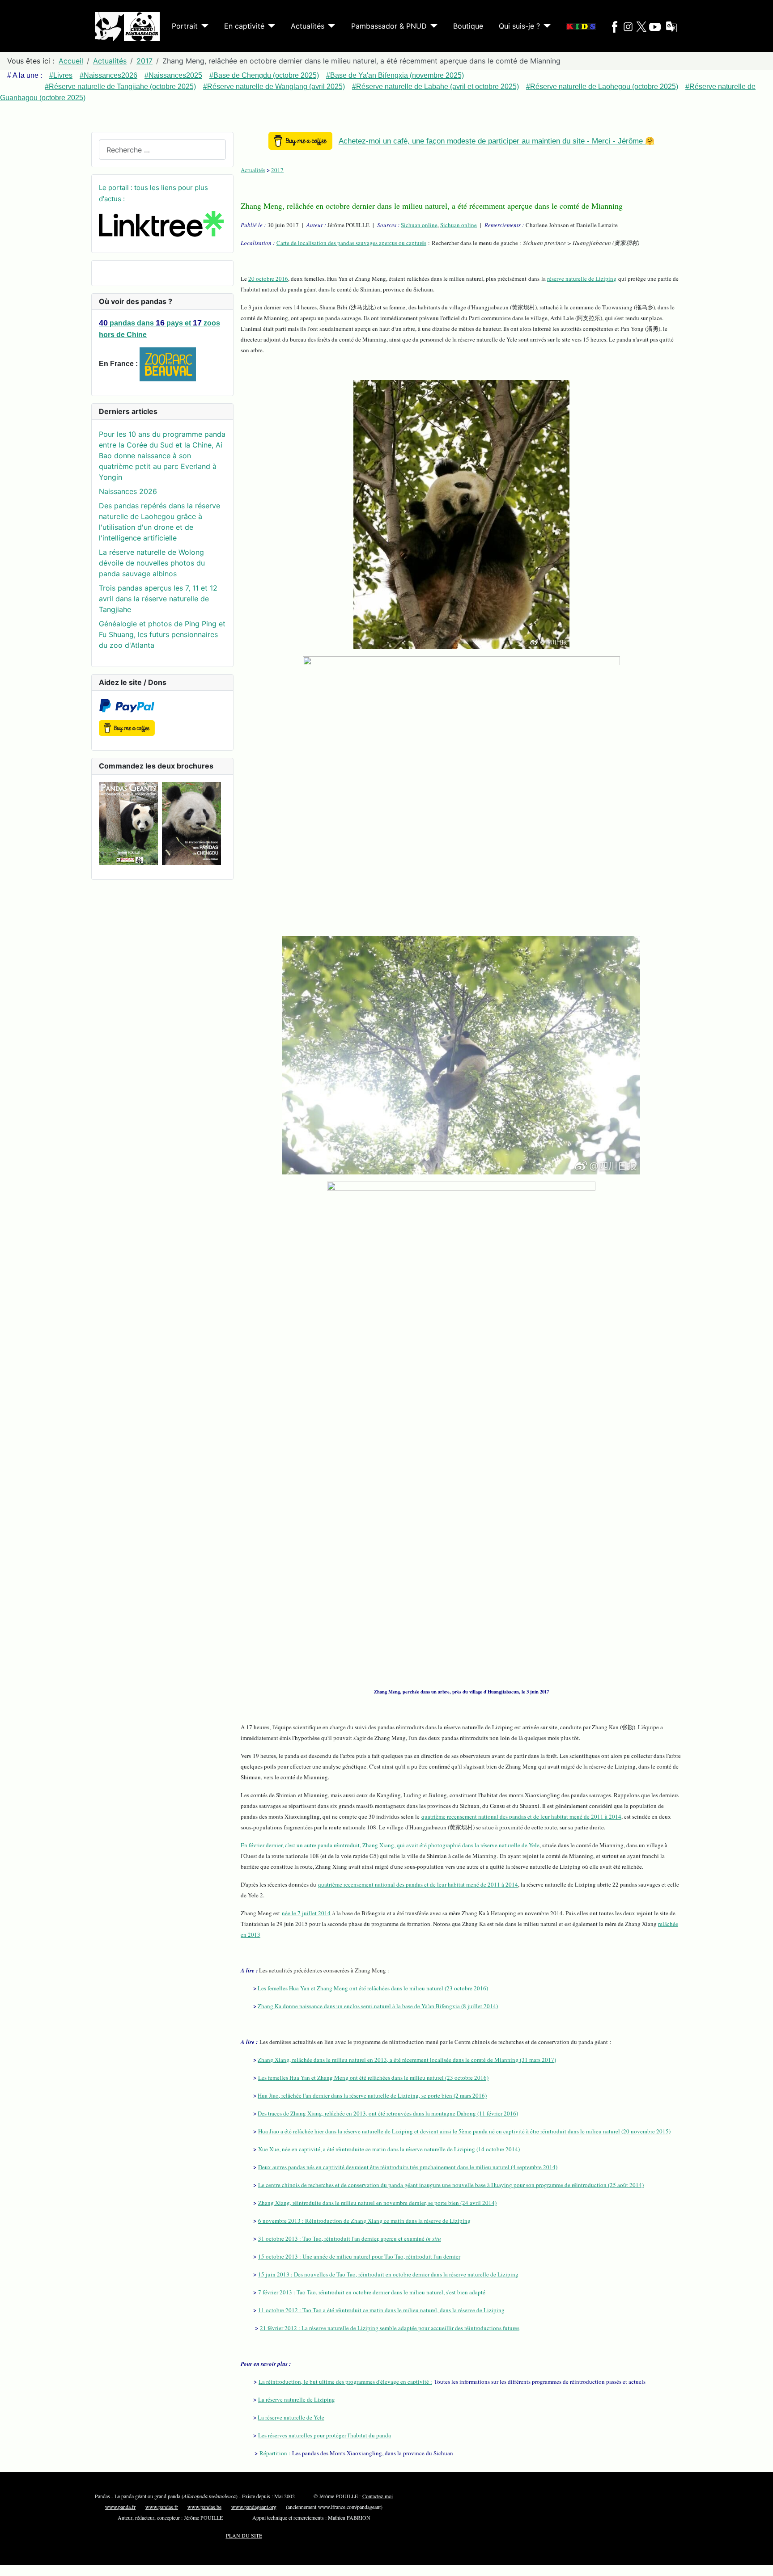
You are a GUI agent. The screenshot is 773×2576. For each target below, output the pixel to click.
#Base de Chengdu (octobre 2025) (264, 75)
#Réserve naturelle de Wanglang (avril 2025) (274, 87)
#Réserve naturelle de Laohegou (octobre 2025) (602, 87)
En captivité (244, 26)
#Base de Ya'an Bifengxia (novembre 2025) (395, 75)
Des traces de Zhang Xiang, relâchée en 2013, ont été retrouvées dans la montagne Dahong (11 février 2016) (388, 2113)
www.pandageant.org (254, 2507)
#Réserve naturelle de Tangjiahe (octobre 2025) (120, 87)
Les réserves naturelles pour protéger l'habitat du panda (325, 2435)
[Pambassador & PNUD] (432, 26)
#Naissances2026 (108, 75)
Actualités (308, 26)
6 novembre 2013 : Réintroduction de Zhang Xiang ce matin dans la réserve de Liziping (364, 2221)
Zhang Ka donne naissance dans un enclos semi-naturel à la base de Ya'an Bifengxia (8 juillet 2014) (378, 2006)
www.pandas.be (204, 2507)
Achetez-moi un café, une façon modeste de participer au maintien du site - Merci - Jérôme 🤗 (497, 141)
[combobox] (162, 150)
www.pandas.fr (162, 2507)
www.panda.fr (120, 2507)
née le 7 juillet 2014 (306, 1913)
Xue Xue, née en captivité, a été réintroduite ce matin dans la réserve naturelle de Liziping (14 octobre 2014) (389, 2149)
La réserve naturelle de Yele (291, 2417)
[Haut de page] (762, 2565)
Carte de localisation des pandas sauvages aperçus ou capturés (351, 243)
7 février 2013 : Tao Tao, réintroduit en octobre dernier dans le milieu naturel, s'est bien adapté (372, 2292)
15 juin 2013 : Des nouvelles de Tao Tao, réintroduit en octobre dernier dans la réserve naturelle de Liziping (388, 2274)
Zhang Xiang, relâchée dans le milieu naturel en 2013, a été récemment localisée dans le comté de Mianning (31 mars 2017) (407, 2060)
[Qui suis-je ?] (545, 26)
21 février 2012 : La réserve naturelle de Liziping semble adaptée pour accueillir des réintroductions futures (390, 2328)
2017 (277, 170)
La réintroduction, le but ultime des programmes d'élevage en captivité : (345, 2382)
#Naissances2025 (173, 75)
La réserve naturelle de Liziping (297, 2399)
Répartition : (275, 2453)
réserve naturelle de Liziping (582, 279)
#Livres (61, 75)
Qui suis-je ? (519, 26)
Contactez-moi (378, 2496)
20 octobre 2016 (268, 279)
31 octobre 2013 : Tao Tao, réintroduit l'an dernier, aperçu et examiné (350, 2238)
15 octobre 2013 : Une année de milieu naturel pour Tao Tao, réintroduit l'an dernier (359, 2256)
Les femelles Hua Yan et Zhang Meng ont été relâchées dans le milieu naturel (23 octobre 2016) (373, 1988)
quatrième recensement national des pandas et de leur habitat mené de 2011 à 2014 (521, 1816)
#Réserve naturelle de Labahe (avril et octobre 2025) (435, 87)
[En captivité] (270, 26)
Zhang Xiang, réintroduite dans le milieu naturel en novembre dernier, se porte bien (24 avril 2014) (377, 2203)
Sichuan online (419, 225)
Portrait (185, 26)
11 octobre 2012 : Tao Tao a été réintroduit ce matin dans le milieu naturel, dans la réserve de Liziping (381, 2310)
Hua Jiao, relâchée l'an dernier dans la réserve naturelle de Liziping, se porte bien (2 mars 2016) (372, 2095)
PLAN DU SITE (244, 2535)
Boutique (468, 26)
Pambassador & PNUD (389, 26)
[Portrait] (203, 26)
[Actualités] (330, 26)
